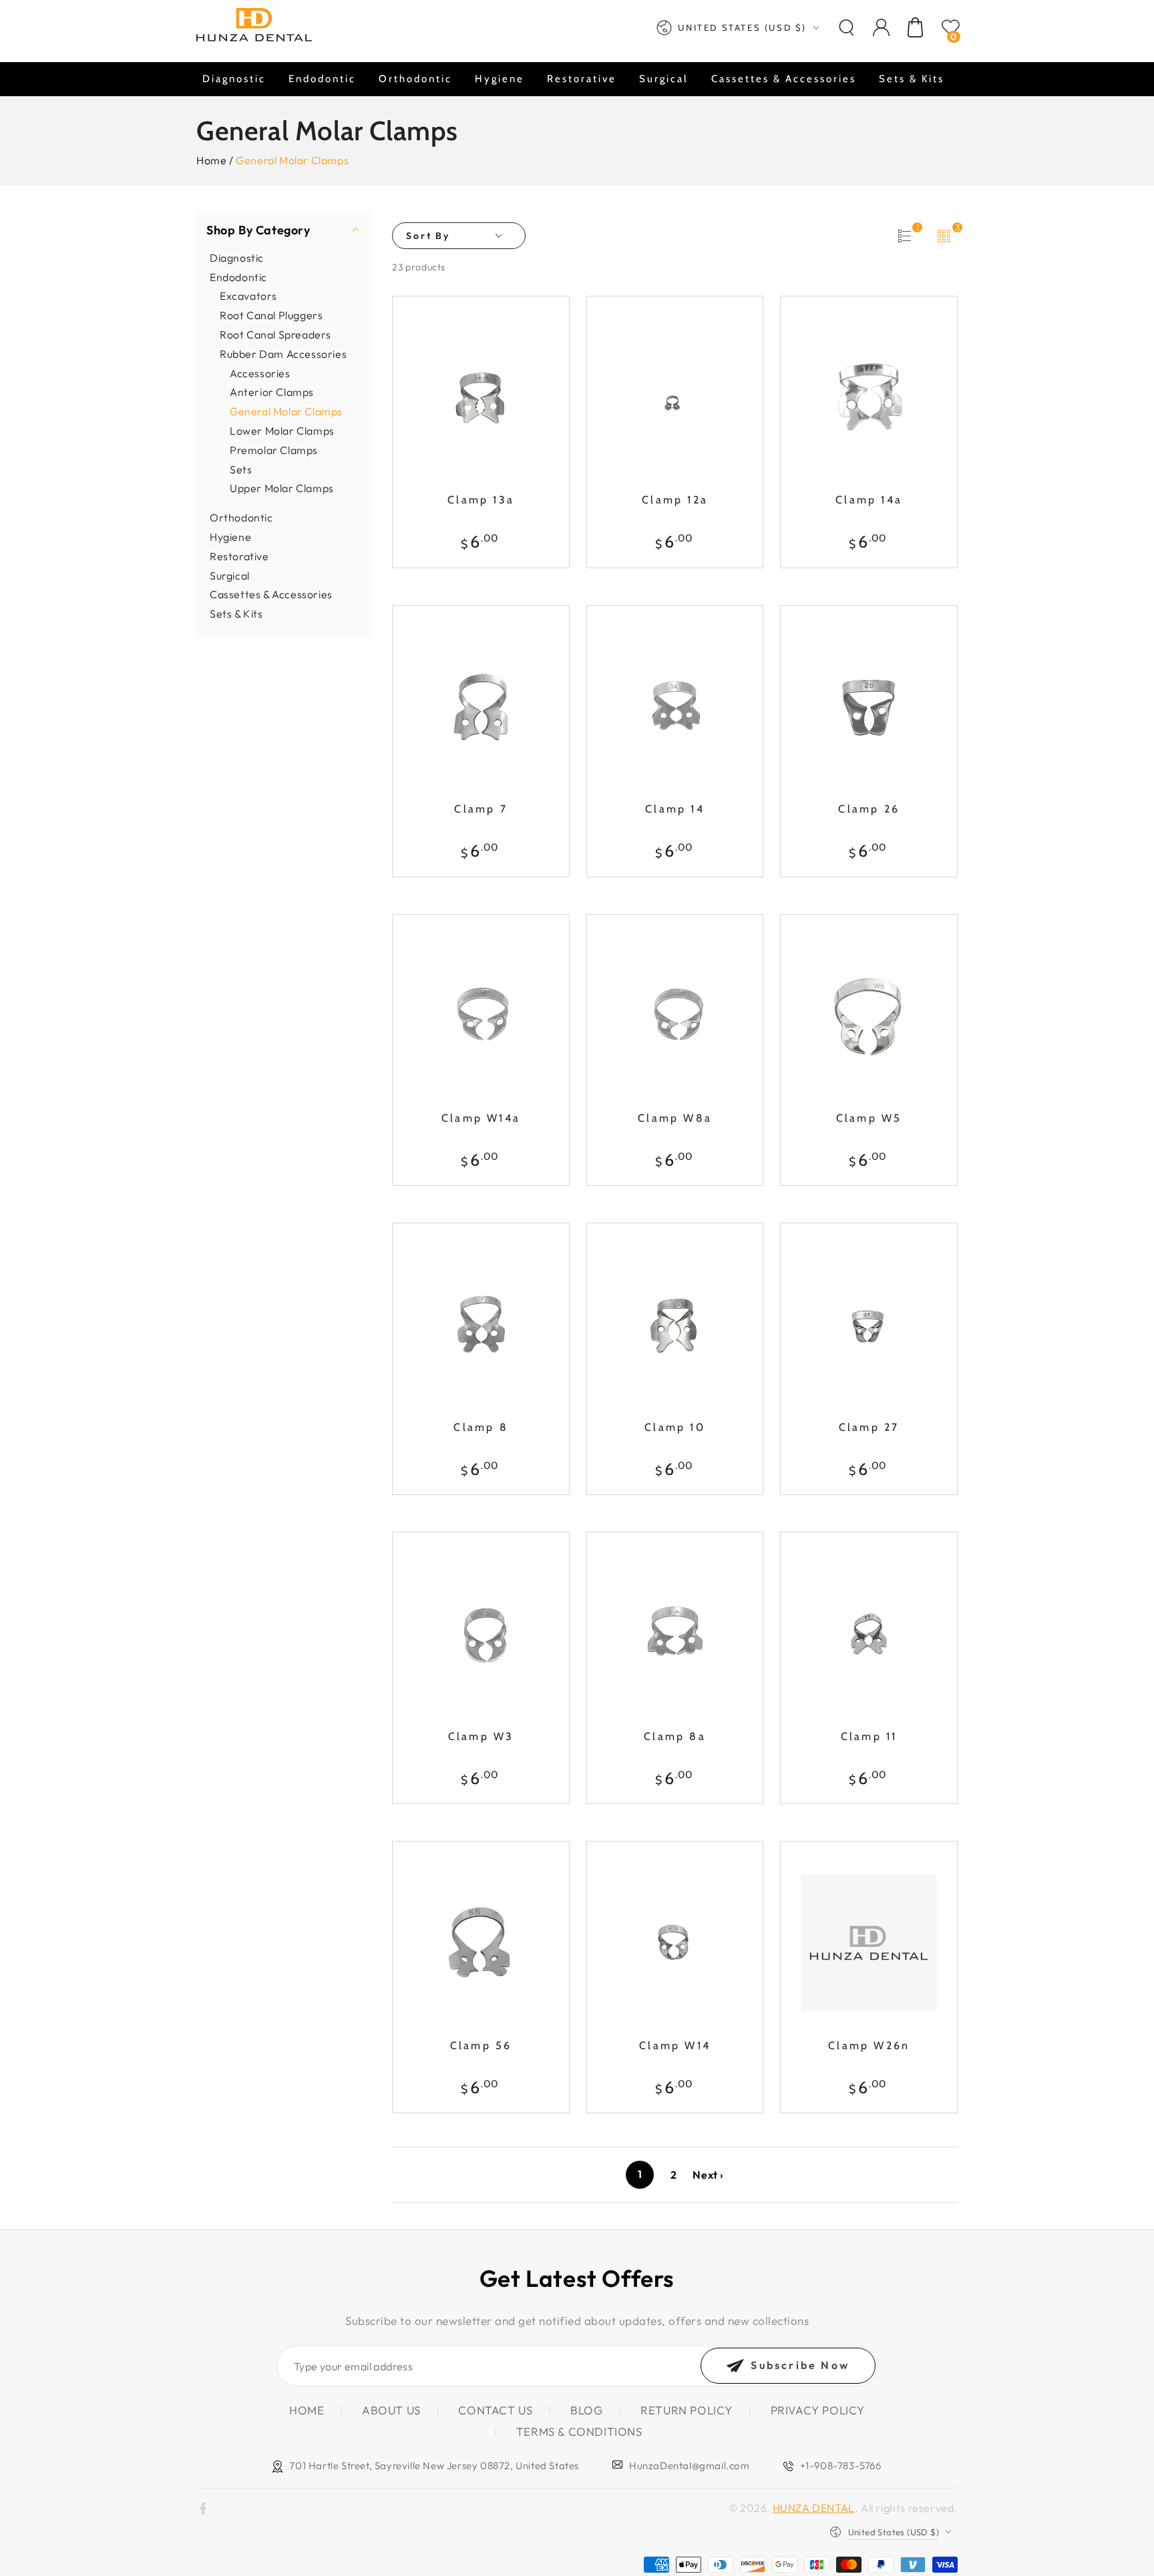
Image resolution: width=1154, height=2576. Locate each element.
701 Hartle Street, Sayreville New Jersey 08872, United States (434, 2465)
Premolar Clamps (274, 449)
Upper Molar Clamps (282, 488)
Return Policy (687, 2410)
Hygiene (230, 536)
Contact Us (495, 2410)
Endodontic (238, 276)
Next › (708, 2175)
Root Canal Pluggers (271, 314)
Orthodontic (241, 517)
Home (211, 160)
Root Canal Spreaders (275, 334)
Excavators (248, 296)
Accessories (260, 373)
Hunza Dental (814, 2508)
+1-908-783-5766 (841, 2465)
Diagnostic (237, 257)
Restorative (239, 556)
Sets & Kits (236, 613)
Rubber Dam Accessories (283, 353)
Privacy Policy (818, 2410)
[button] (846, 27)
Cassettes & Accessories (271, 594)
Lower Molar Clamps (282, 430)
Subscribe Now (800, 2365)
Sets (241, 469)
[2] (904, 236)
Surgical (230, 575)
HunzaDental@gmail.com (690, 2465)
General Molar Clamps (286, 411)
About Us (391, 2410)
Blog (586, 2410)
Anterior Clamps (272, 392)
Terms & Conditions (579, 2431)
